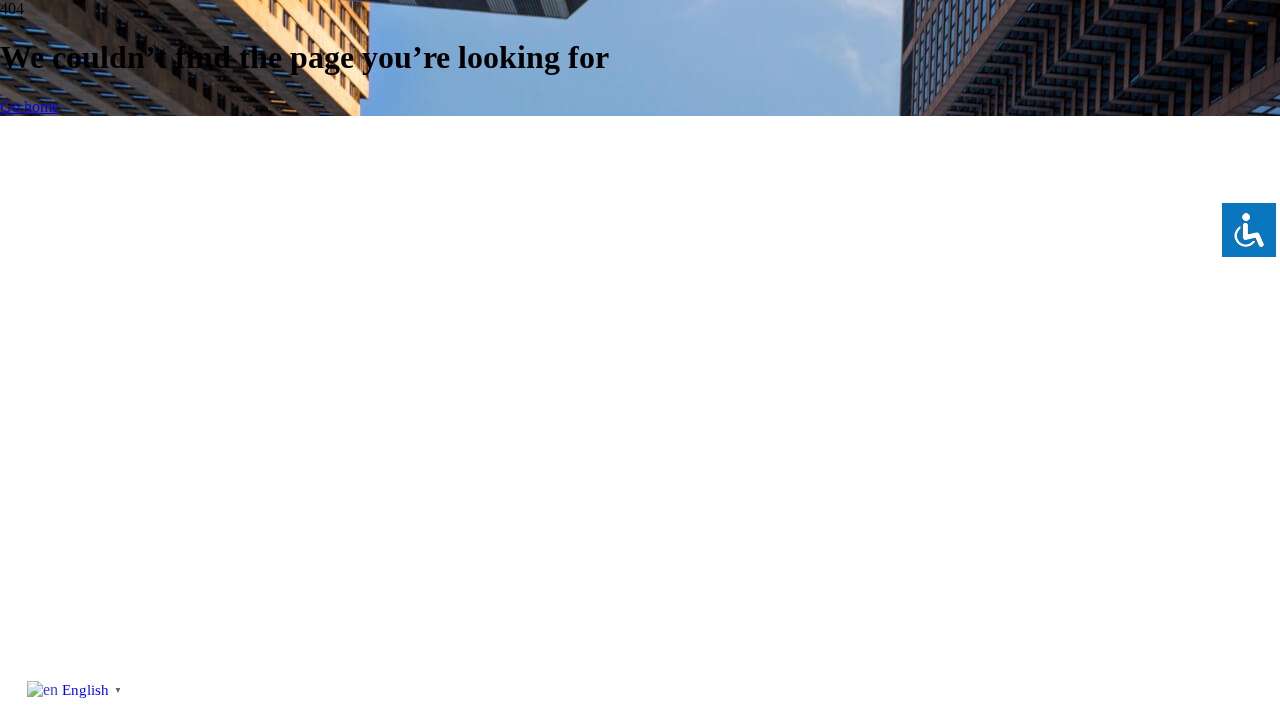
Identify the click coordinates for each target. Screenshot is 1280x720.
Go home (29, 106)
